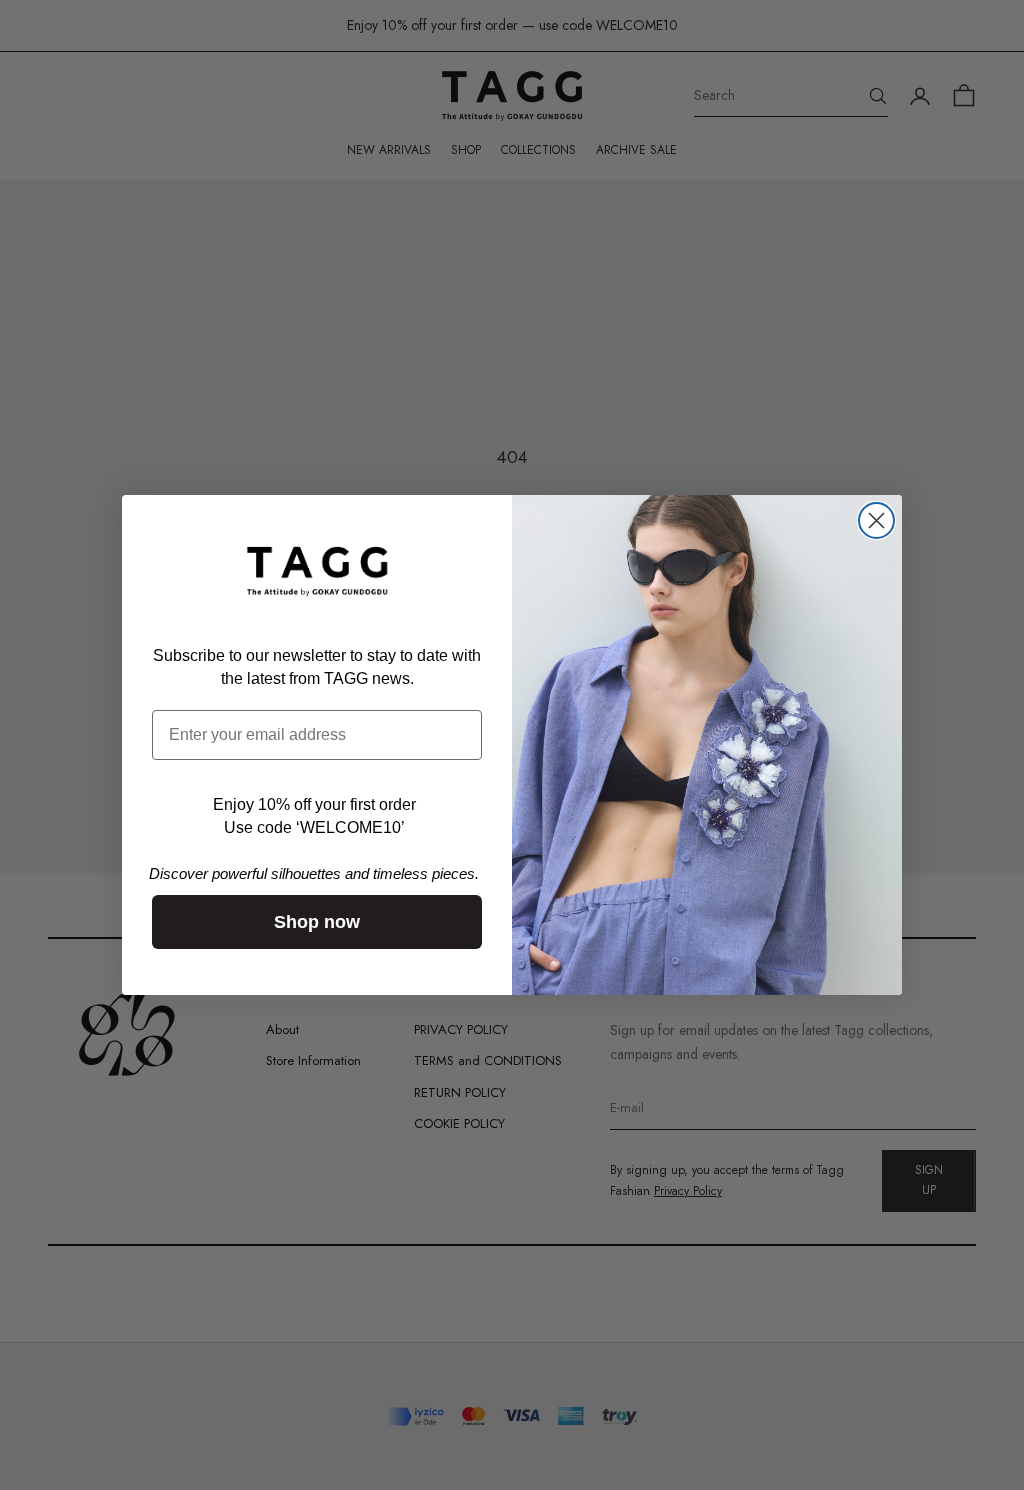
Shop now (317, 922)
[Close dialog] (876, 520)
